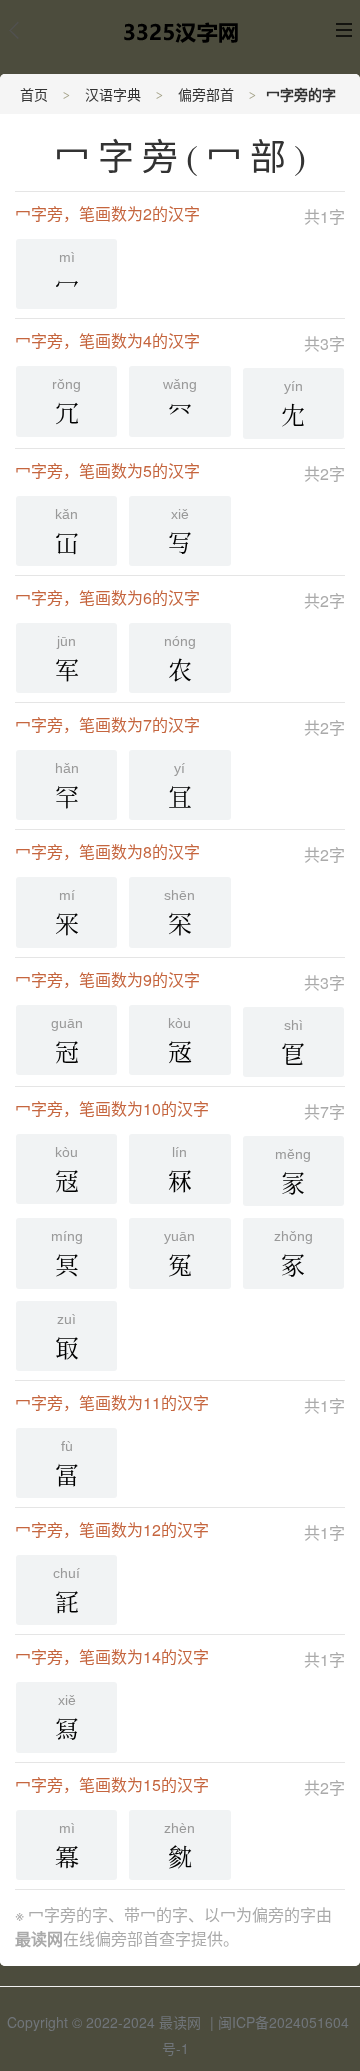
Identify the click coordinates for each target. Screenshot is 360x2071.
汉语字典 (113, 94)
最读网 (180, 2022)
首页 (34, 94)
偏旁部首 (206, 94)
